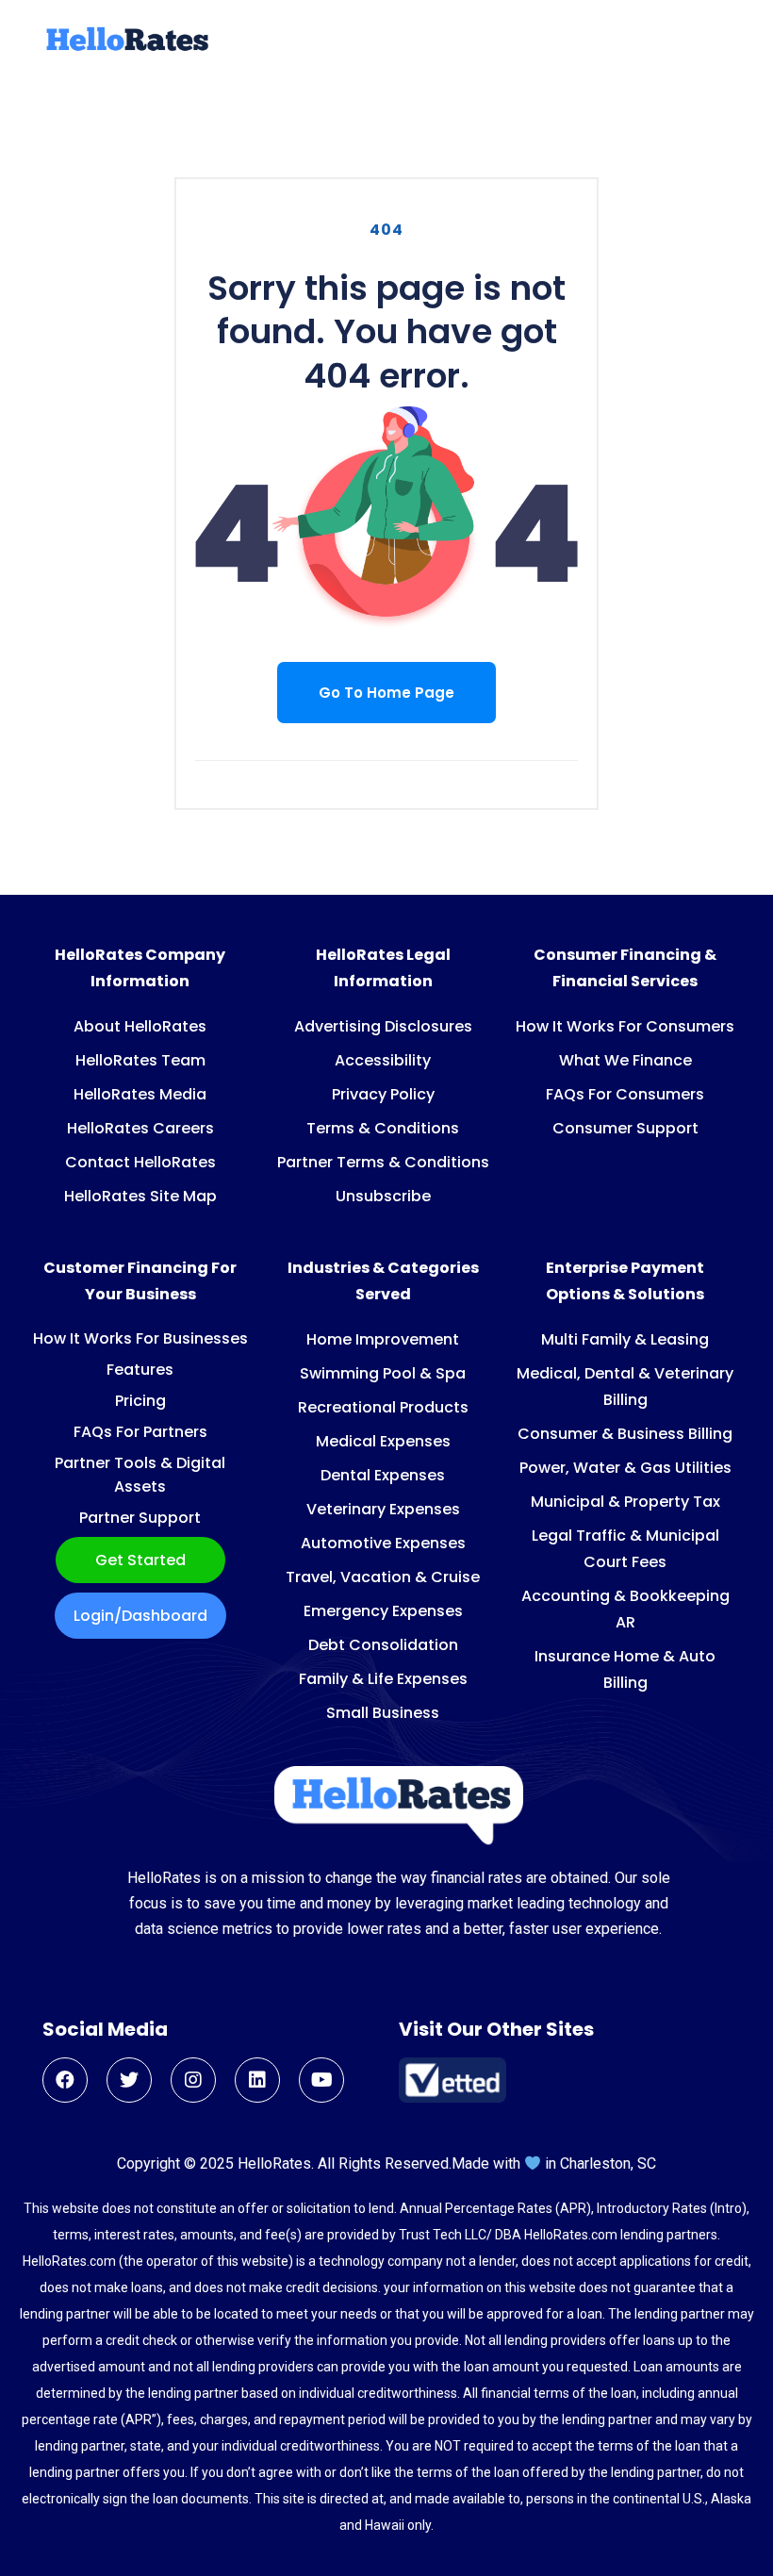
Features (140, 1370)
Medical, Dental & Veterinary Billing (625, 1387)
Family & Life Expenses (383, 1679)
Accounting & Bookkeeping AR (625, 1609)
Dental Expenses (383, 1475)
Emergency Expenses (383, 1611)
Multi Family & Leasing (625, 1339)
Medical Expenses (383, 1441)
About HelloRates (140, 1026)
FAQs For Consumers (625, 1094)
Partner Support (140, 1518)
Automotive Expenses (383, 1543)
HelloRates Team (140, 1060)
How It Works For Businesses (140, 1338)
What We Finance (625, 1060)
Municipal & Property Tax (625, 1502)
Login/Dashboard (140, 1616)
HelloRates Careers (140, 1128)
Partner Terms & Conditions (383, 1162)
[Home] (125, 48)
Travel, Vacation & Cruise (383, 1577)
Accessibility (383, 1060)
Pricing (140, 1401)
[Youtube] (321, 2080)
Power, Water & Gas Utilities (625, 1468)
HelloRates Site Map (140, 1196)
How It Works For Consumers (625, 1026)
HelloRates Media (140, 1094)
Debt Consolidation (383, 1645)
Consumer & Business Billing (625, 1434)
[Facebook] (65, 2080)
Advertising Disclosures (383, 1026)
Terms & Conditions (383, 1128)
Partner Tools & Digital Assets (140, 1475)
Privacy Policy (383, 1094)
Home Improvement (383, 1339)
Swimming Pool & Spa (383, 1373)
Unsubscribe (383, 1196)
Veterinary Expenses (383, 1509)
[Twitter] (129, 2080)
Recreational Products (383, 1407)
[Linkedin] (257, 2080)
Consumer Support (625, 1128)
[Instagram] (193, 2080)
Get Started (140, 1560)
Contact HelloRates (140, 1162)
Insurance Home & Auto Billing (625, 1669)
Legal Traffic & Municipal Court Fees (625, 1549)
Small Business (383, 1713)
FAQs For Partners (140, 1432)
